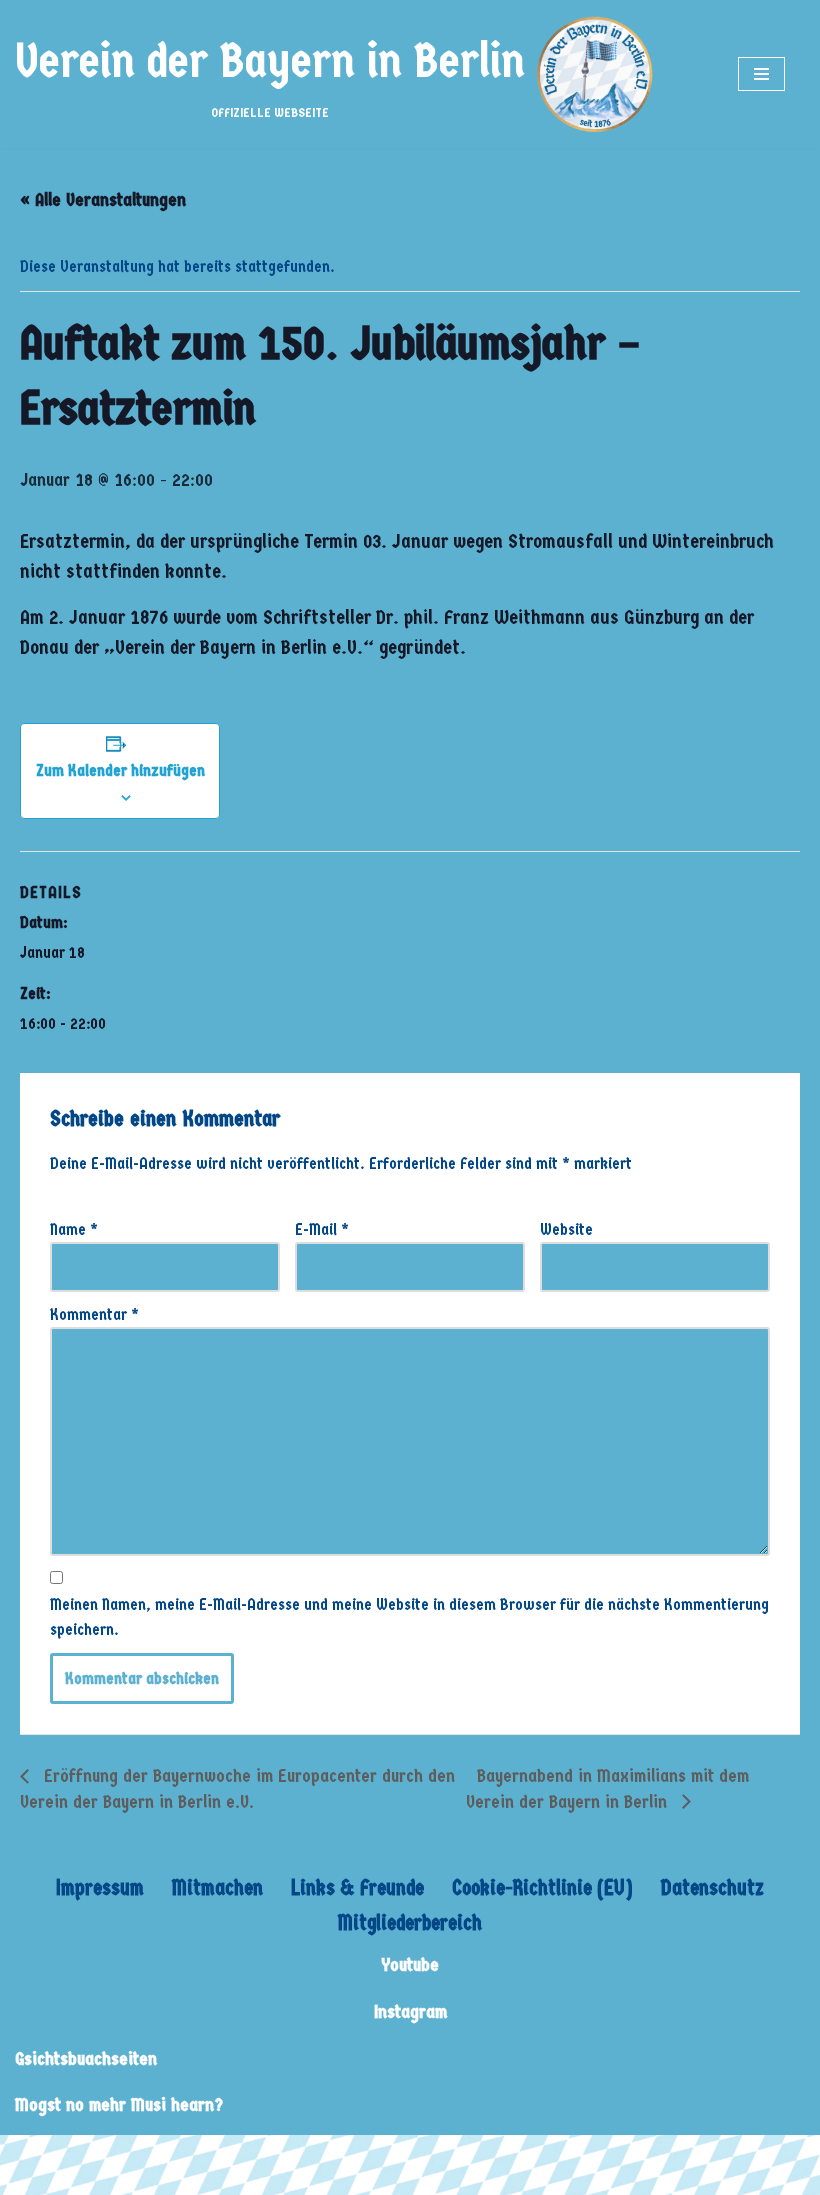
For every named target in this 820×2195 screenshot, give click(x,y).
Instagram (410, 2012)
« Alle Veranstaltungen (103, 200)
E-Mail (322, 1229)
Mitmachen (217, 1888)
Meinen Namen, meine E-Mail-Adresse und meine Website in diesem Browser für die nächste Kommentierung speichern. (409, 1617)
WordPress (202, 2155)
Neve (31, 2155)
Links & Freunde (357, 1888)
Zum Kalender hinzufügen (120, 770)
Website (566, 1229)
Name (74, 1229)
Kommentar (94, 1314)
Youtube (410, 1965)
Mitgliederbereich (410, 1923)
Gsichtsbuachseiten (86, 2059)
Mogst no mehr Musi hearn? (119, 2105)
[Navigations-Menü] (761, 74)
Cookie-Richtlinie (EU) (542, 1888)
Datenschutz (712, 1888)
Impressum (100, 1888)
